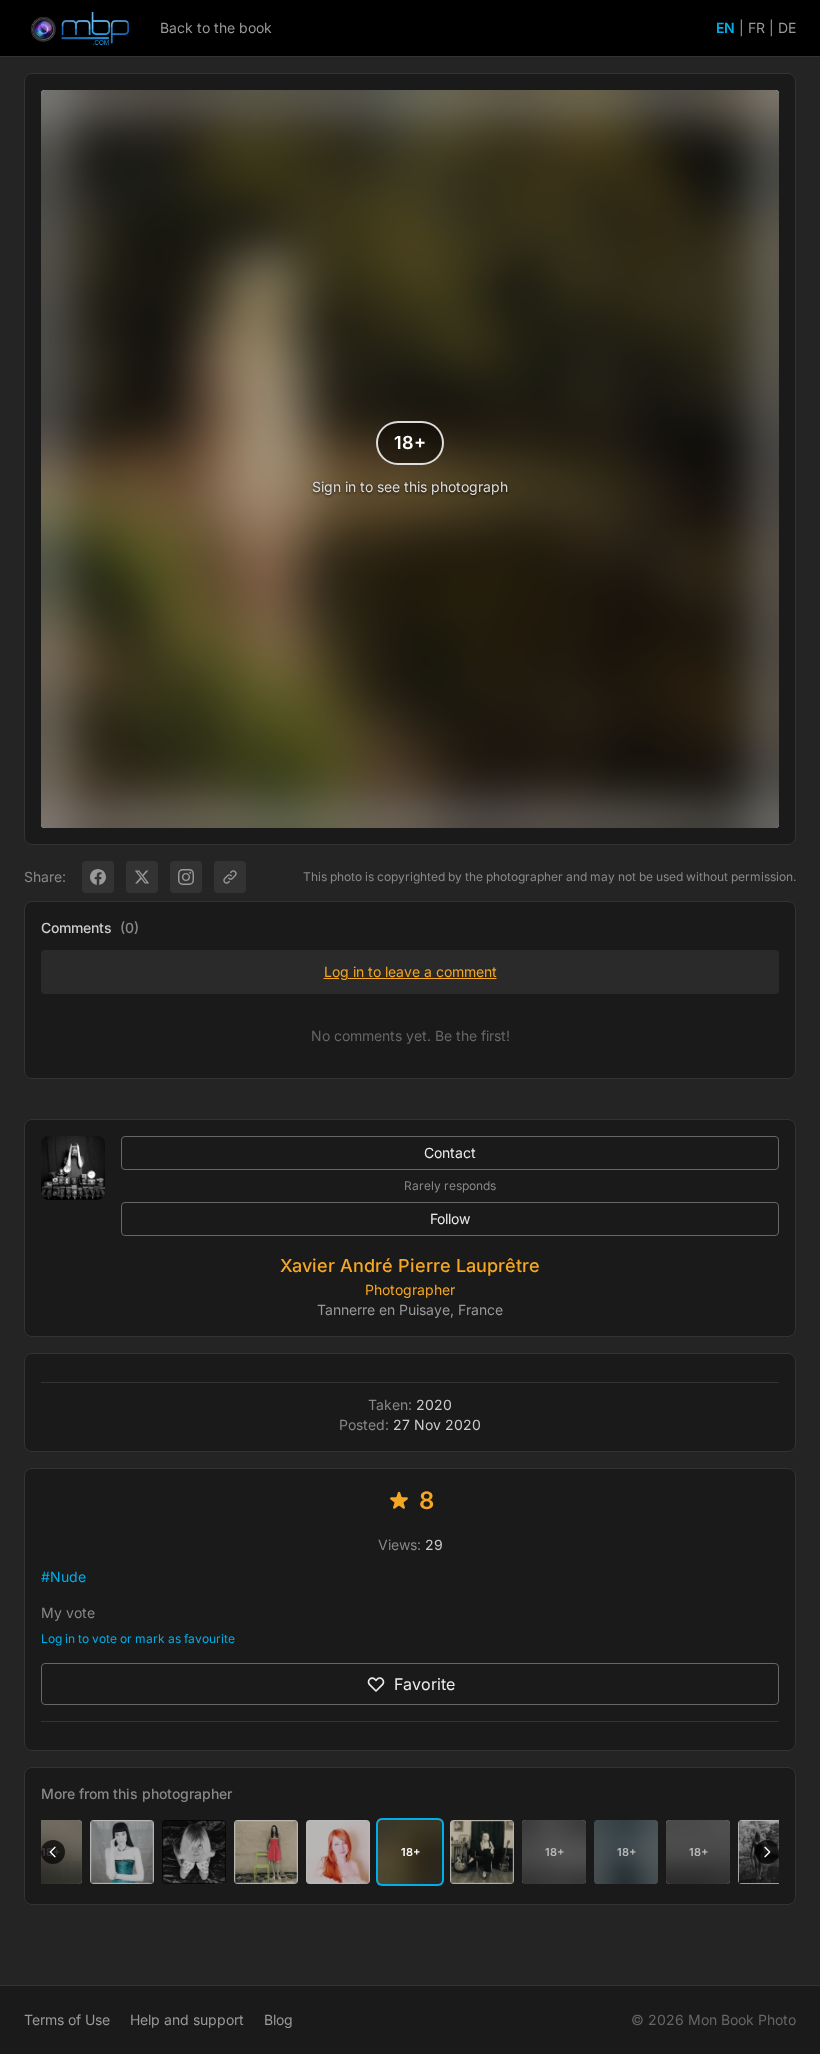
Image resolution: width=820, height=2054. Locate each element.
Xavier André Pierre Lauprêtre (410, 1265)
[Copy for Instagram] (186, 877)
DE (787, 27)
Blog (278, 2019)
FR (756, 27)
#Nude (63, 1576)
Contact (450, 1152)
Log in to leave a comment (410, 971)
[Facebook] (98, 877)
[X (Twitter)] (142, 877)
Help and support (187, 2019)
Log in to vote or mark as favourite (138, 1638)
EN (725, 27)
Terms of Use (67, 2019)
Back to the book (216, 27)
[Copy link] (230, 877)
